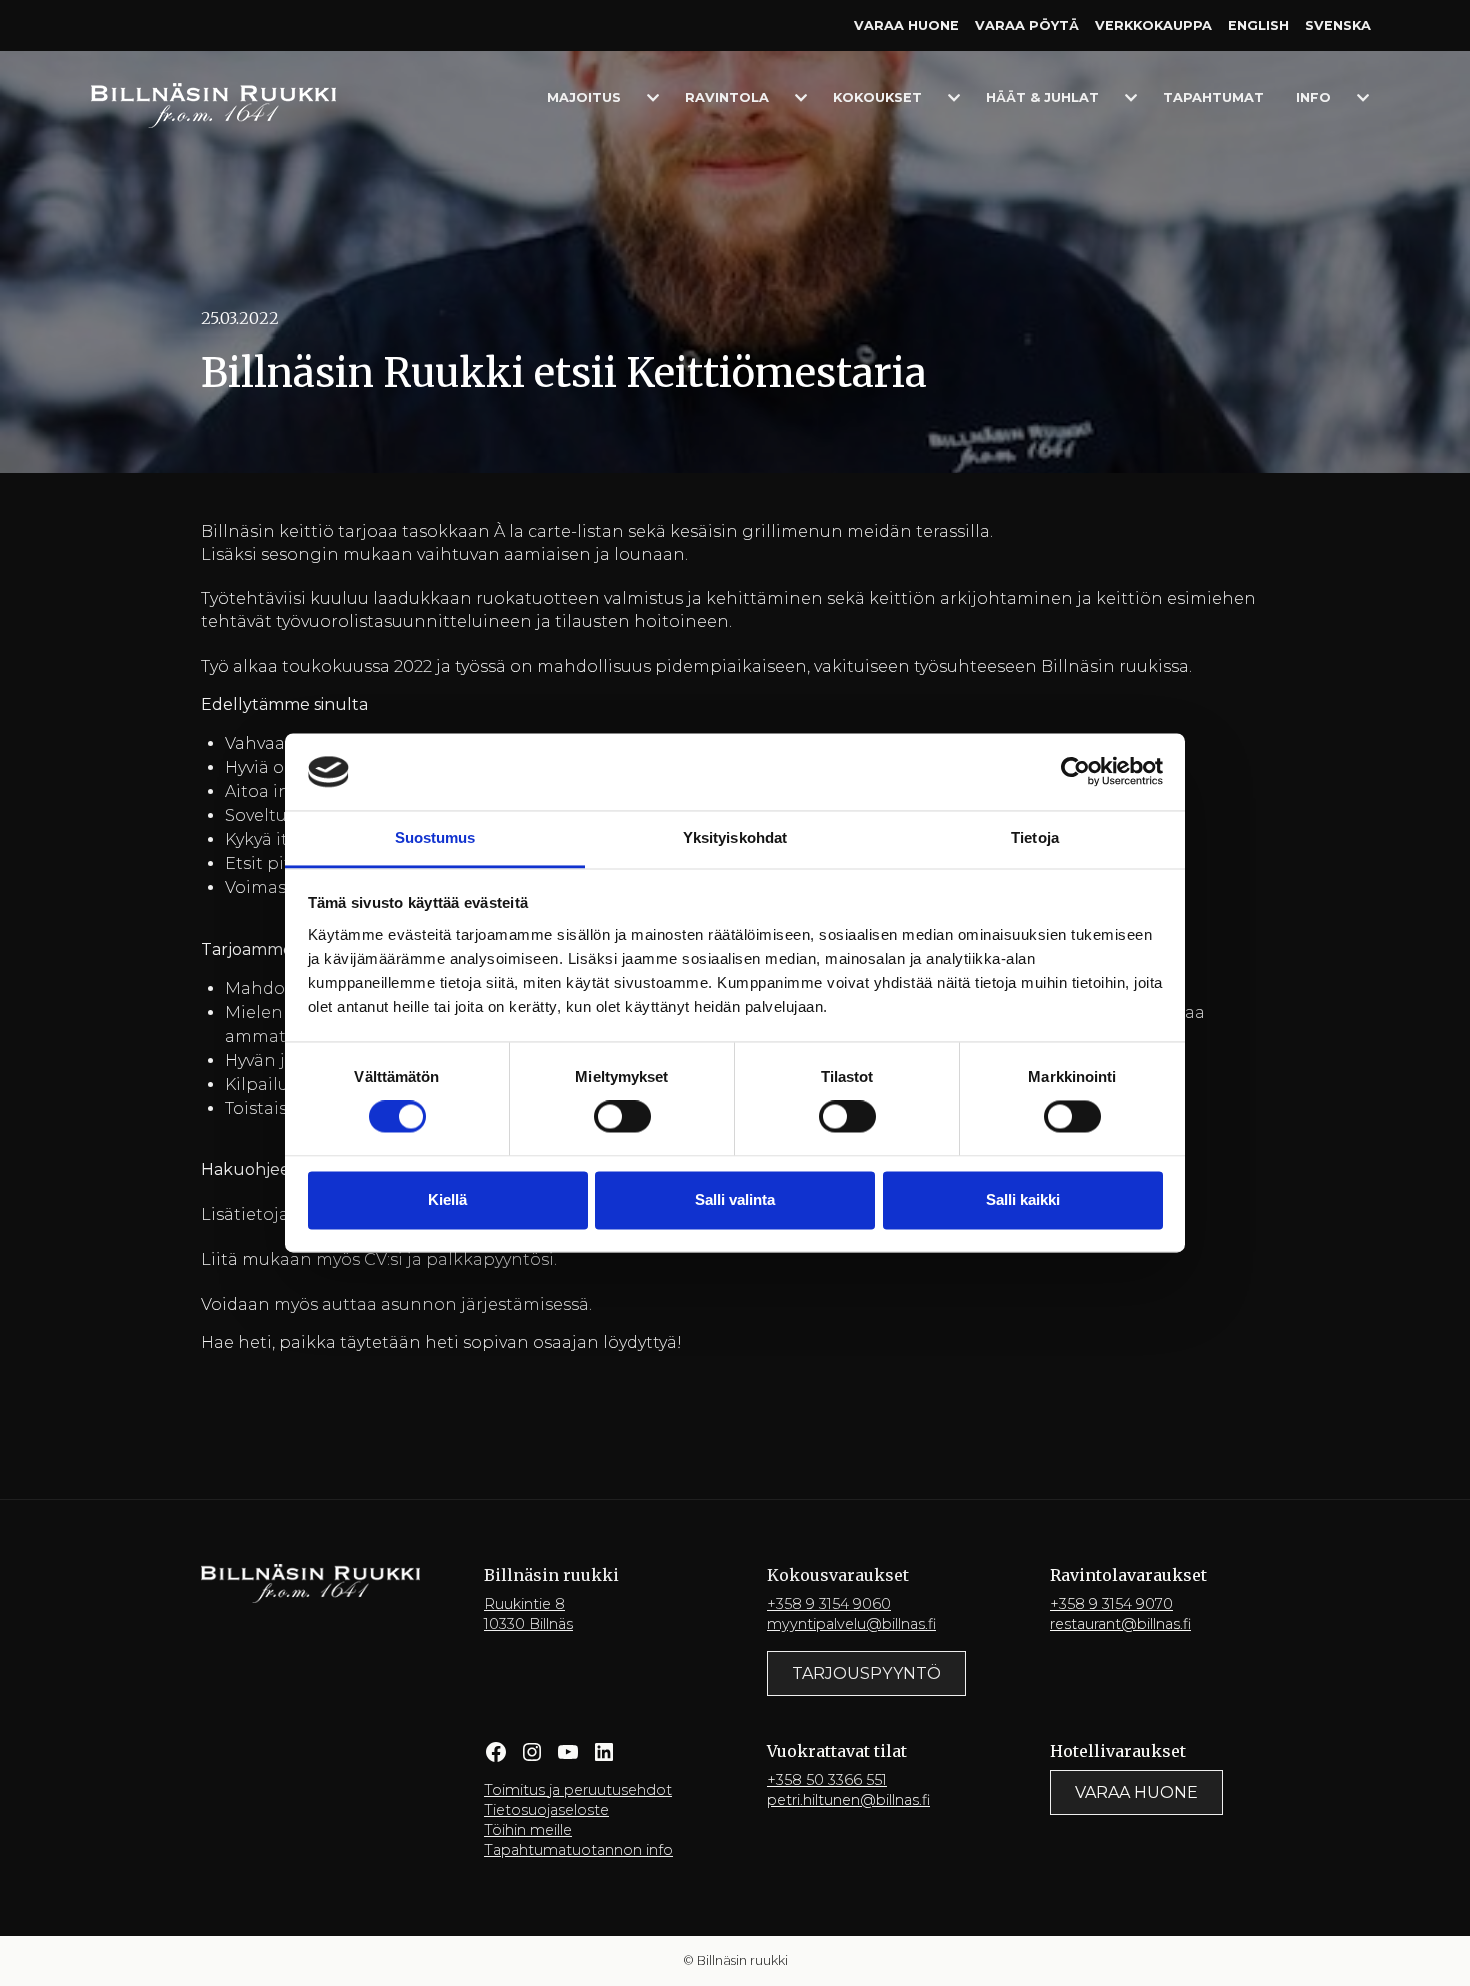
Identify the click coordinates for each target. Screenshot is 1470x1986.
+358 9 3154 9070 (1111, 1604)
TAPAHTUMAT (1213, 97)
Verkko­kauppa (1153, 25)
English (1258, 25)
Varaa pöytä (1027, 25)
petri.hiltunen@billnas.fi (848, 1800)
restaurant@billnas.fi (1120, 1624)
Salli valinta (735, 1199)
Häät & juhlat (1042, 97)
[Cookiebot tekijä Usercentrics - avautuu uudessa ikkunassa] (1075, 772)
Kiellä (447, 1199)
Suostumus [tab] (435, 837)
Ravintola (727, 97)
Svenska (1338, 25)
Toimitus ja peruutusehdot (578, 1790)
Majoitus (584, 97)
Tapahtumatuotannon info (578, 1850)
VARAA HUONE (1136, 1792)
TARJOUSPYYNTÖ (866, 1673)
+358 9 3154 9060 (829, 1604)
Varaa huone (906, 25)
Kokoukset (877, 97)
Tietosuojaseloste (546, 1810)
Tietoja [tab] (1035, 837)
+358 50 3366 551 (827, 1780)
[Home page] (213, 104)
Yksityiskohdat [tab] (735, 837)
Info (1313, 97)
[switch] (622, 1117)
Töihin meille (528, 1830)
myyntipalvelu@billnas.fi (851, 1624)
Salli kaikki (1023, 1199)
